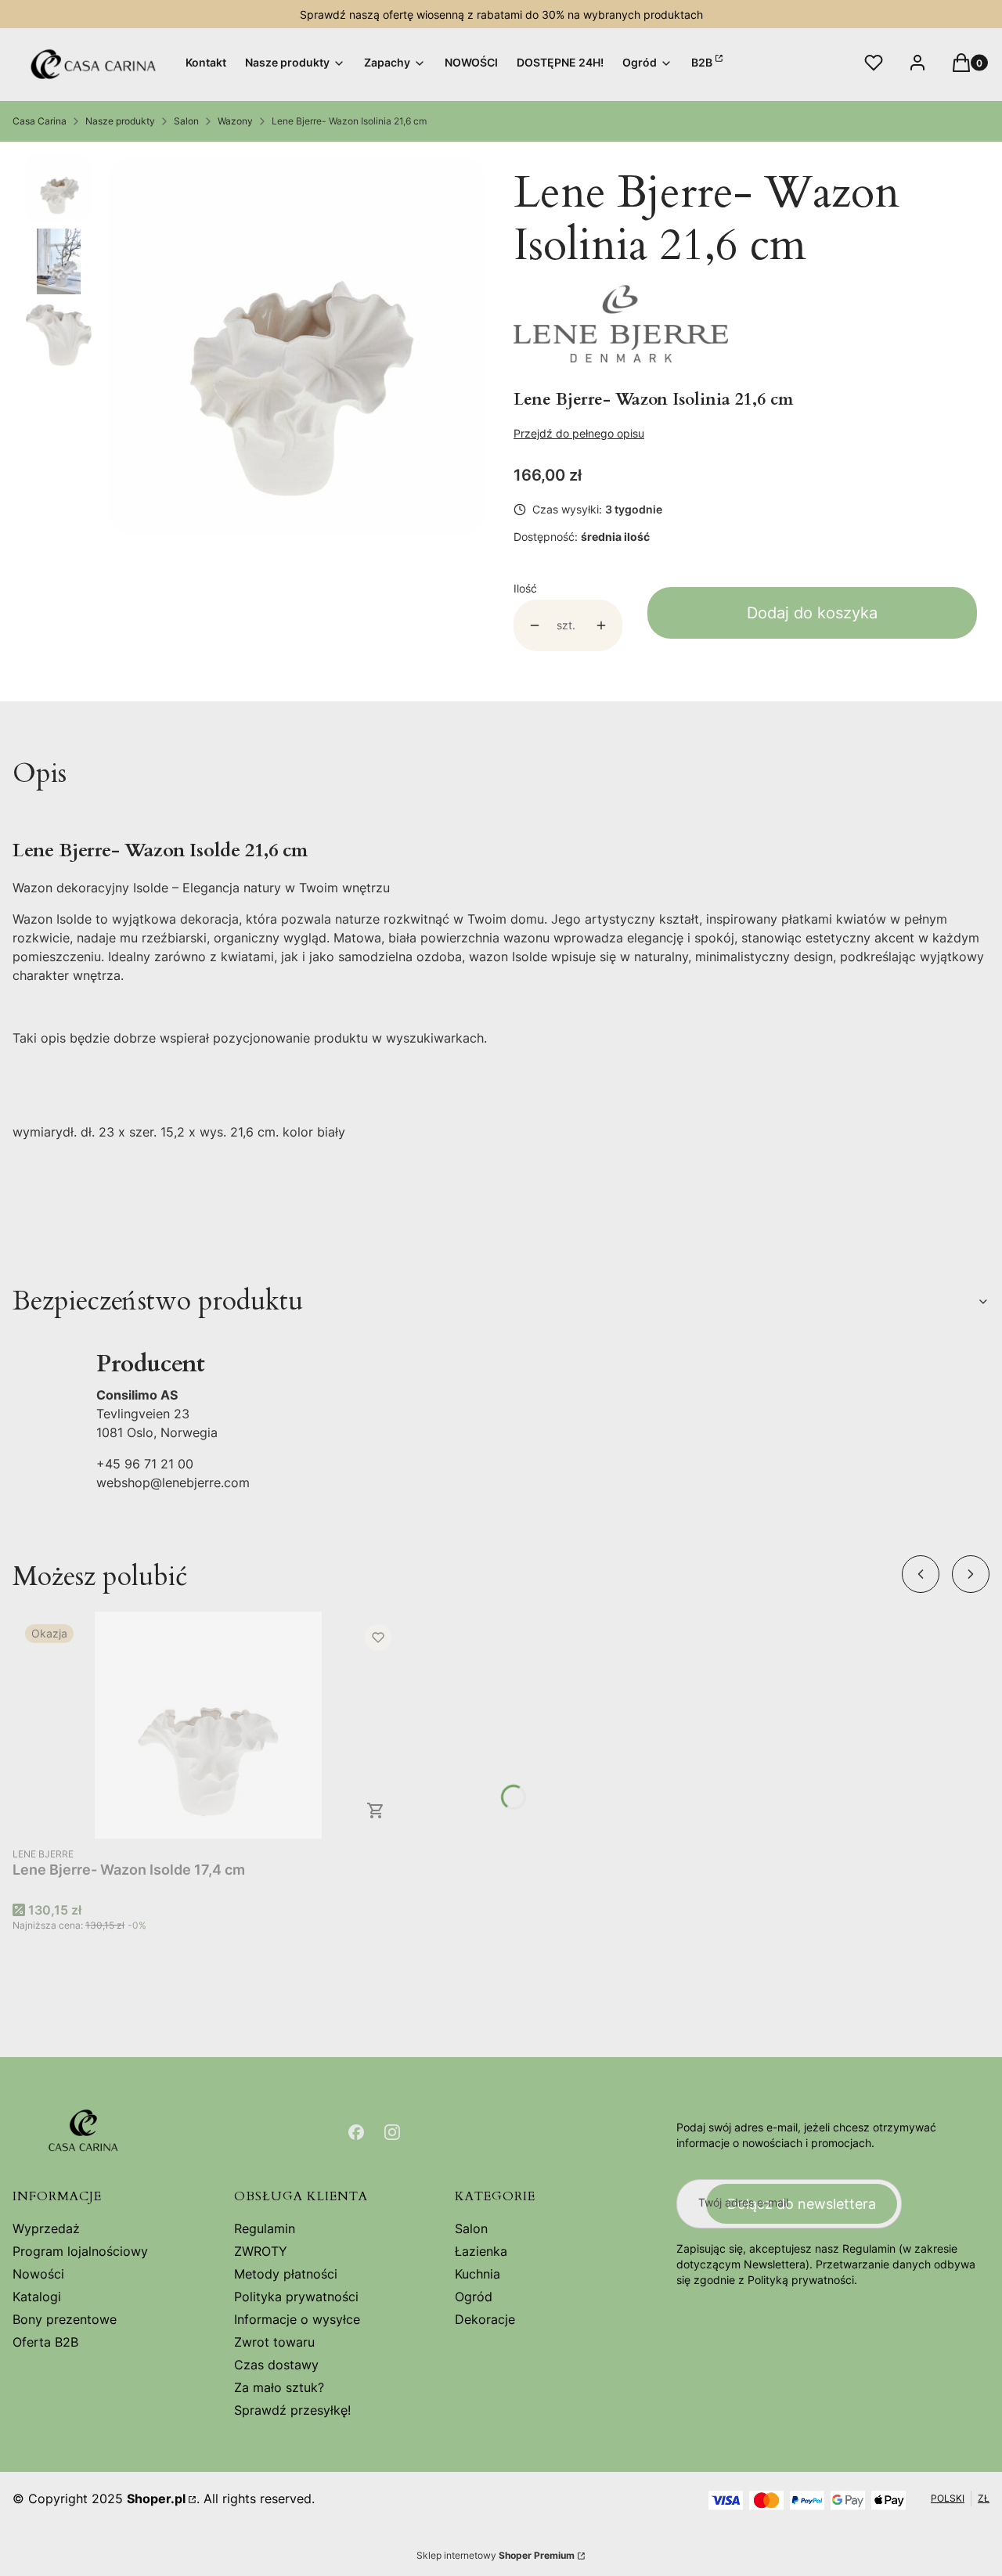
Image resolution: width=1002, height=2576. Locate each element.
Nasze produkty (120, 121)
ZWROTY (261, 2251)
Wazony (235, 121)
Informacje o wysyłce (297, 2319)
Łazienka (481, 2251)
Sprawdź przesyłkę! (292, 2410)
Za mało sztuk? (279, 2387)
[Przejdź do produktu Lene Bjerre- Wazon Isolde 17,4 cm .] (208, 1725)
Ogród (474, 2297)
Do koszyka (376, 1810)
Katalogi (37, 2297)
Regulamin (265, 2228)
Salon (186, 121)
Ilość (525, 588)
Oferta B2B (45, 2342)
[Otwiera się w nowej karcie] (356, 2132)
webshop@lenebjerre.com (173, 1483)
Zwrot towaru (274, 2342)
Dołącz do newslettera (802, 2204)
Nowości (38, 2274)
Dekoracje (485, 2319)
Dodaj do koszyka (812, 613)
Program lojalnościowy (80, 2251)
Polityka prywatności (296, 2297)
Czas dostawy (276, 2365)
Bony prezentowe (65, 2319)
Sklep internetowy (496, 2555)
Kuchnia (478, 2274)
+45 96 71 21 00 (145, 1464)
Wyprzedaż (46, 2228)
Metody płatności (286, 2274)
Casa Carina (40, 121)
